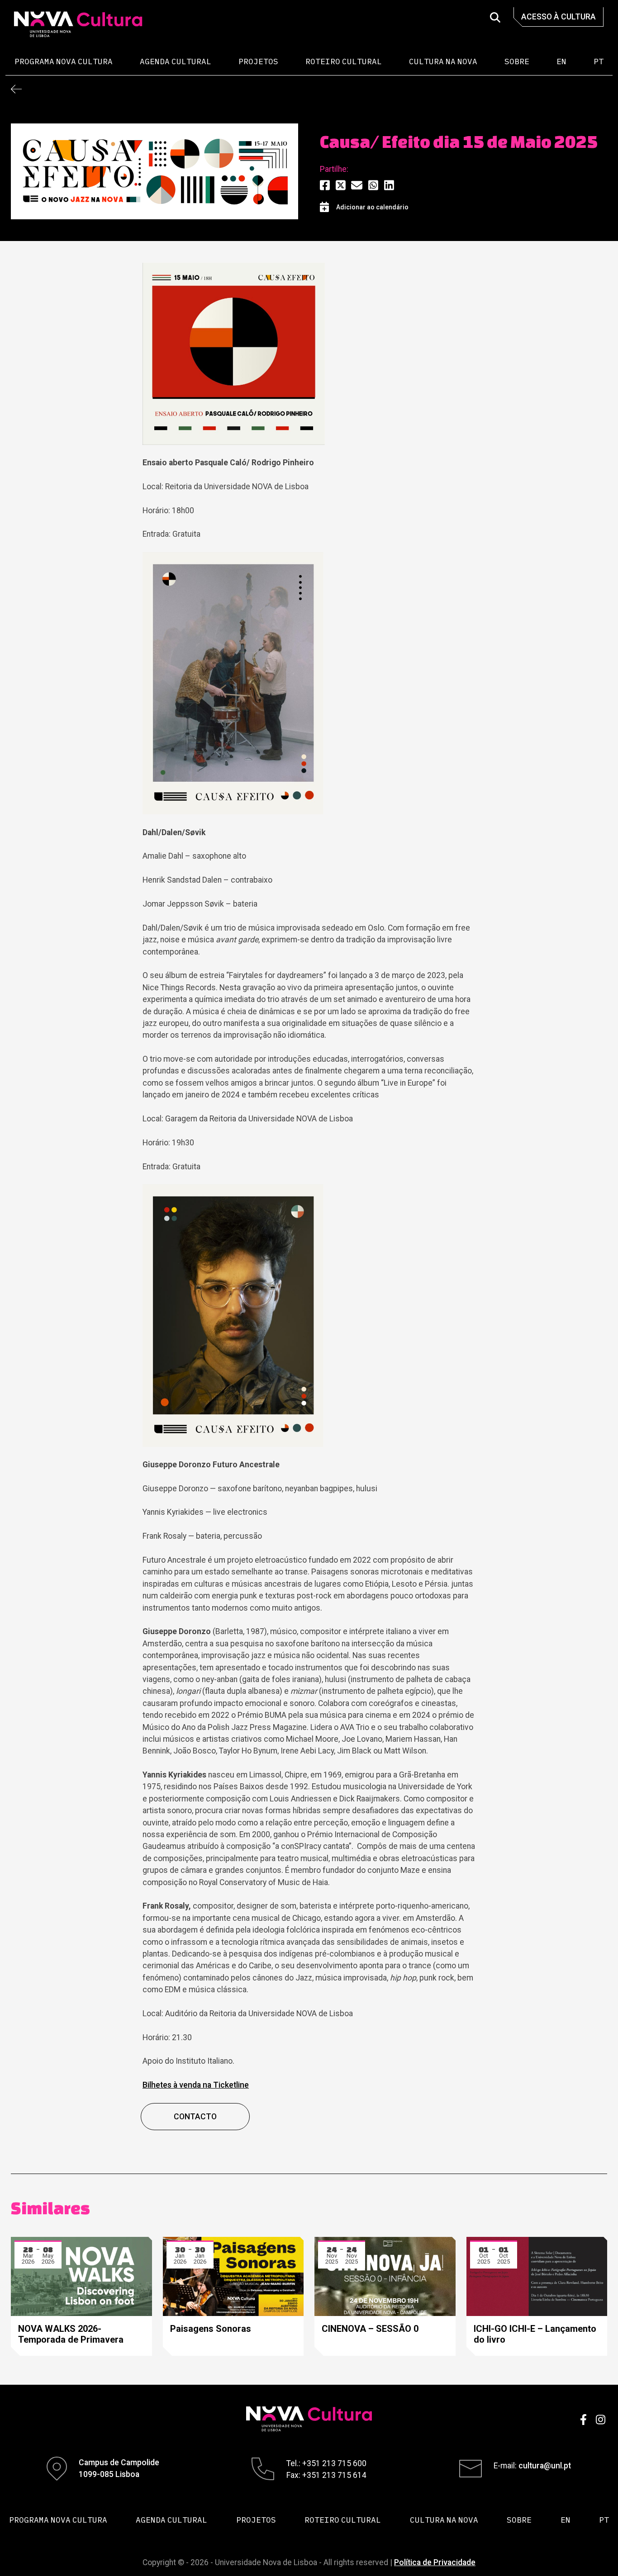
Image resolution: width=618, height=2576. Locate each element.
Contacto (195, 2117)
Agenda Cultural (176, 61)
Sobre (517, 61)
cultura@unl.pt (545, 2466)
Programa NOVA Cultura (64, 61)
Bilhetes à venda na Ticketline (196, 2085)
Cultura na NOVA (443, 61)
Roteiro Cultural (344, 61)
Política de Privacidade (435, 2562)
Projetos (258, 61)
